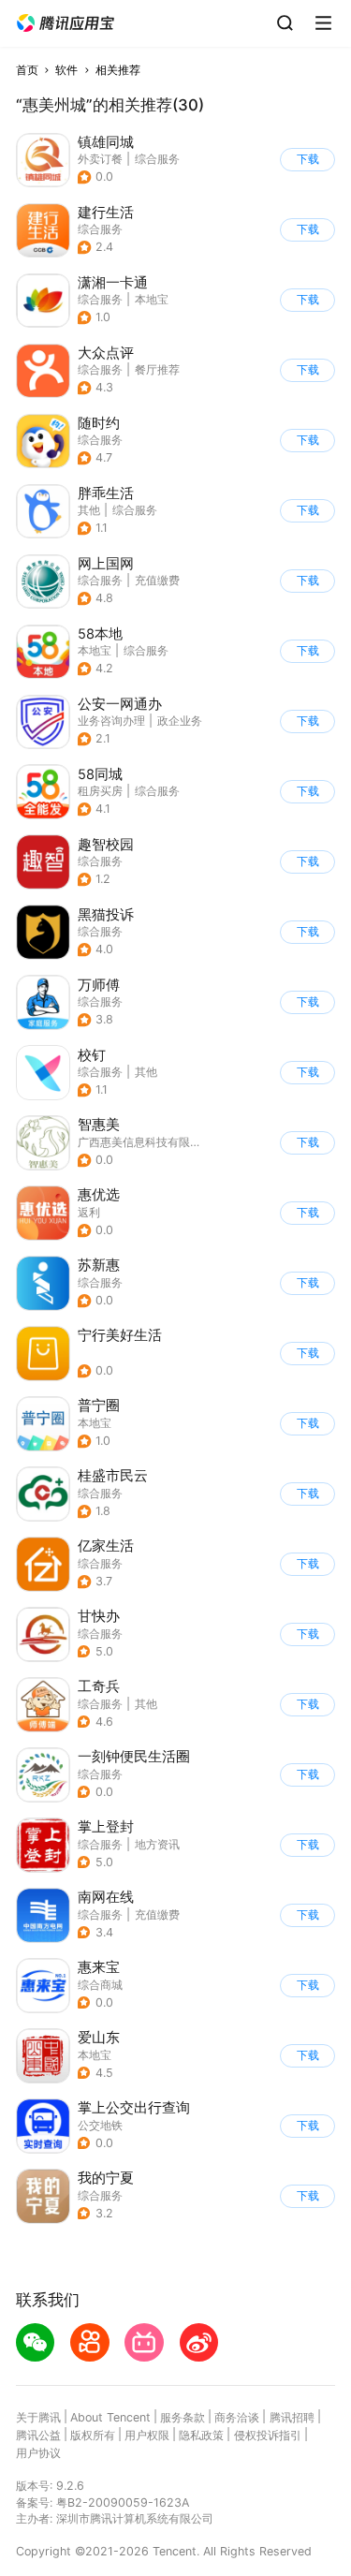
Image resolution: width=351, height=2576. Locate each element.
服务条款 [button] (183, 2417)
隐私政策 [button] (201, 2435)
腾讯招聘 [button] (292, 2417)
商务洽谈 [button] (237, 2417)
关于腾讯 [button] (38, 2417)
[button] (66, 23)
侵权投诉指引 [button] (268, 2435)
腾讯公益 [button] (38, 2435)
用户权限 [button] (147, 2435)
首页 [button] (27, 70)
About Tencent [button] (110, 2417)
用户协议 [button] (38, 2453)
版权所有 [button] (93, 2435)
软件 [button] (66, 70)
